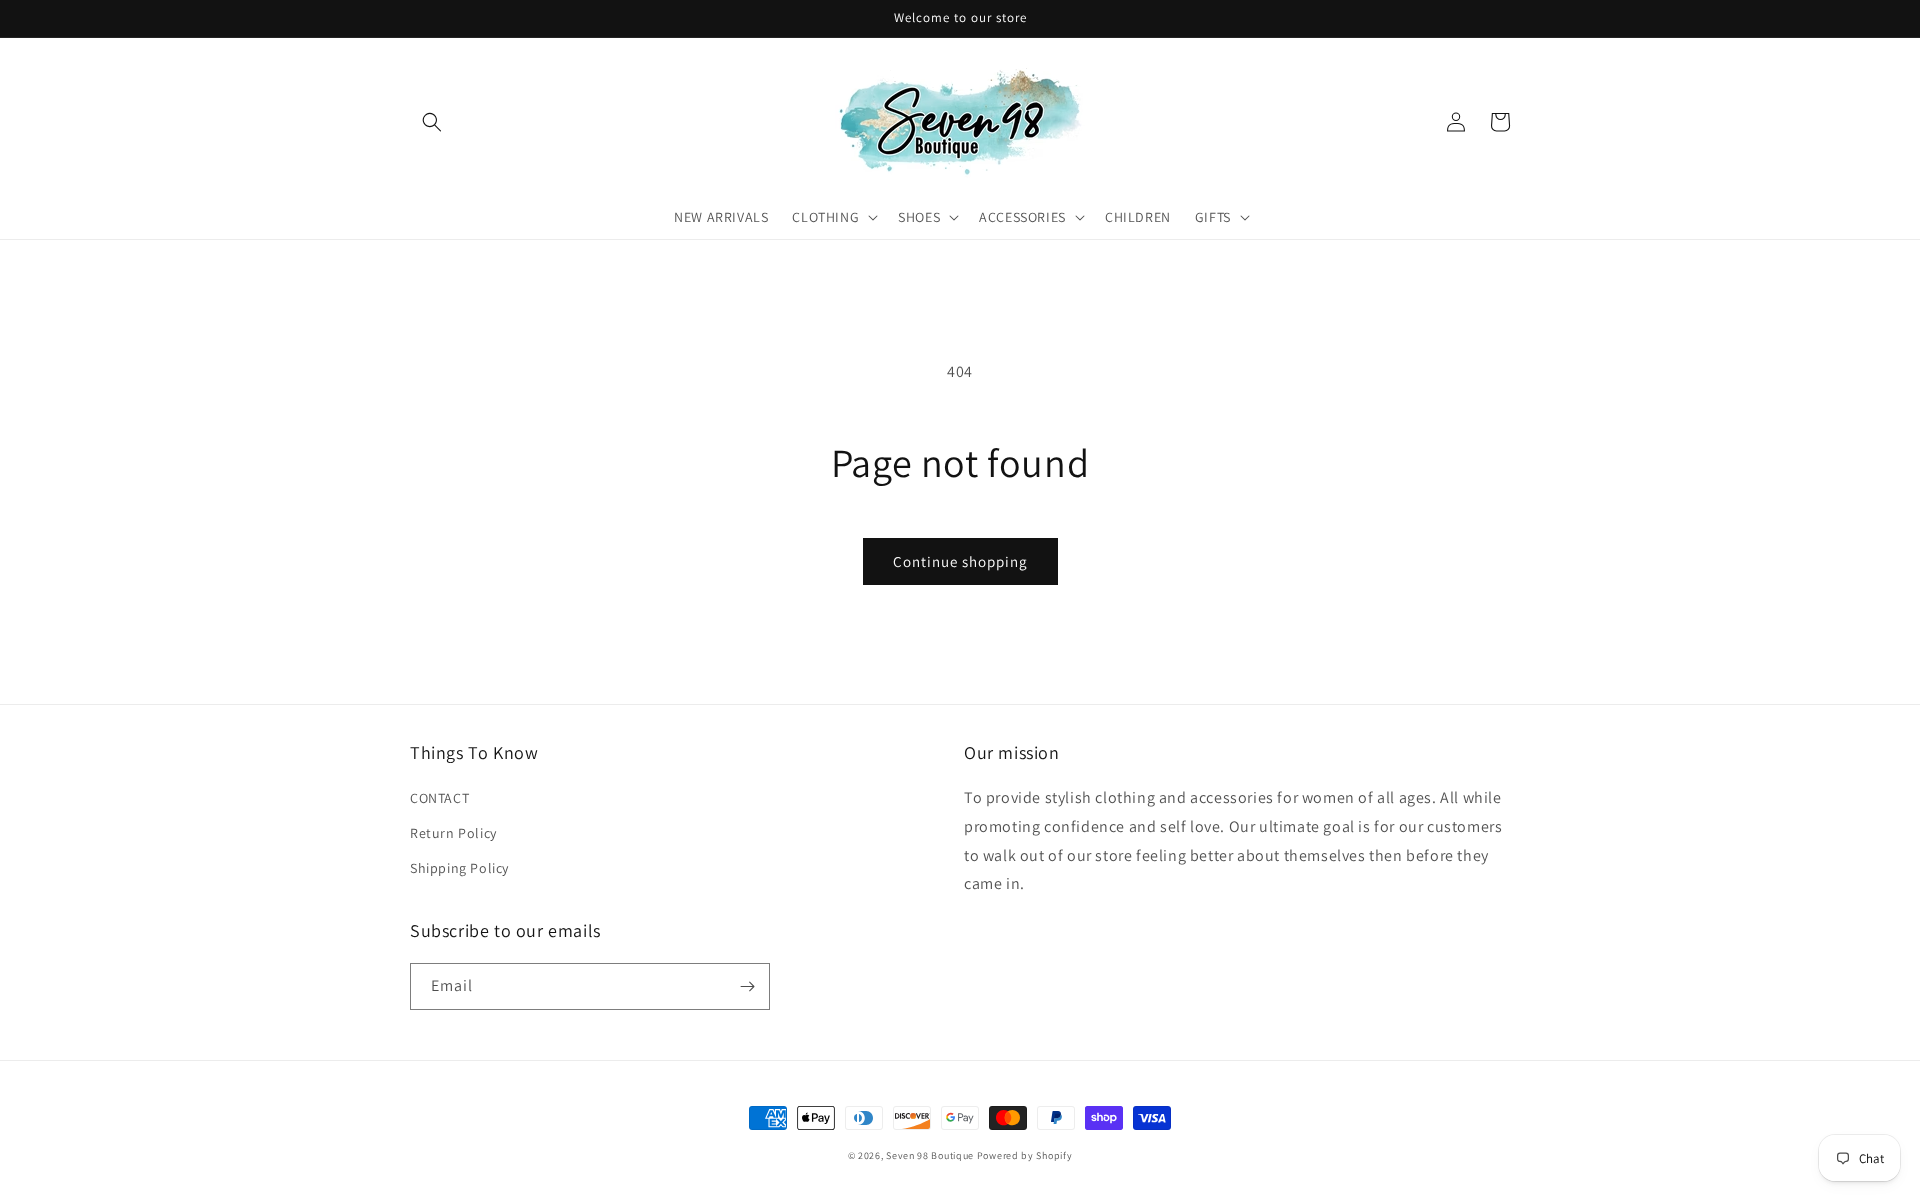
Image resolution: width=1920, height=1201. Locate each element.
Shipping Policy (459, 868)
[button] (432, 122)
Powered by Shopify (1025, 1155)
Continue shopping (960, 561)
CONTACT (439, 798)
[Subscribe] (747, 986)
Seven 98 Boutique (931, 1155)
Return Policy (453, 833)
